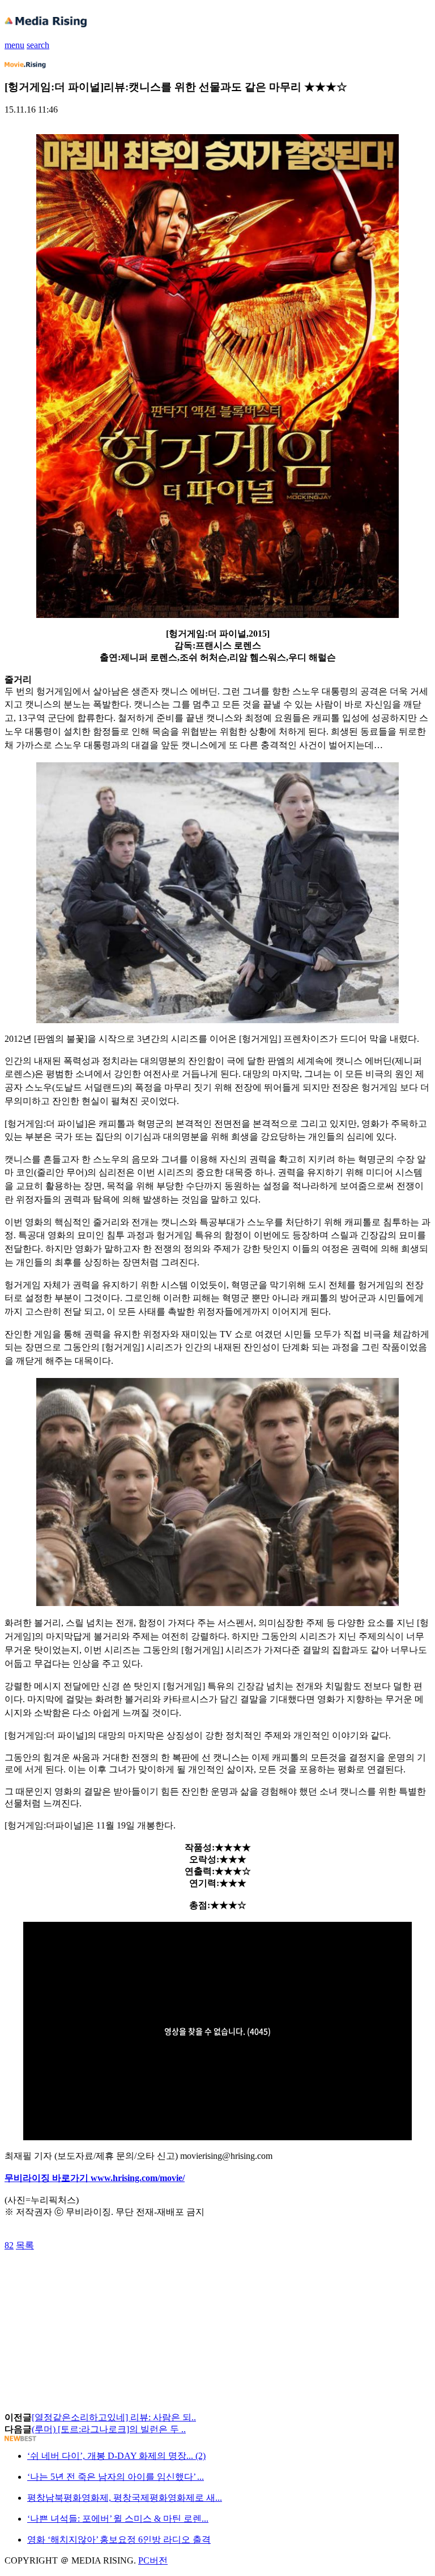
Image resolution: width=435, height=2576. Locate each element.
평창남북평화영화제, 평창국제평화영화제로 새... (125, 2498)
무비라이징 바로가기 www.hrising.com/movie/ (95, 2178)
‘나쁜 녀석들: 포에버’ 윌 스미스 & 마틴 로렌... (118, 2519)
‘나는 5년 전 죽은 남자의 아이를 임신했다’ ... (116, 2477)
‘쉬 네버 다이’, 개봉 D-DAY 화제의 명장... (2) (116, 2456)
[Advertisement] (95, 2277)
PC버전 (153, 2560)
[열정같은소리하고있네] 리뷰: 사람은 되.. (114, 2417)
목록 (25, 2245)
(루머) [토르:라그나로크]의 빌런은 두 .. (109, 2429)
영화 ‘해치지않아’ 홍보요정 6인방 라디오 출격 (119, 2539)
